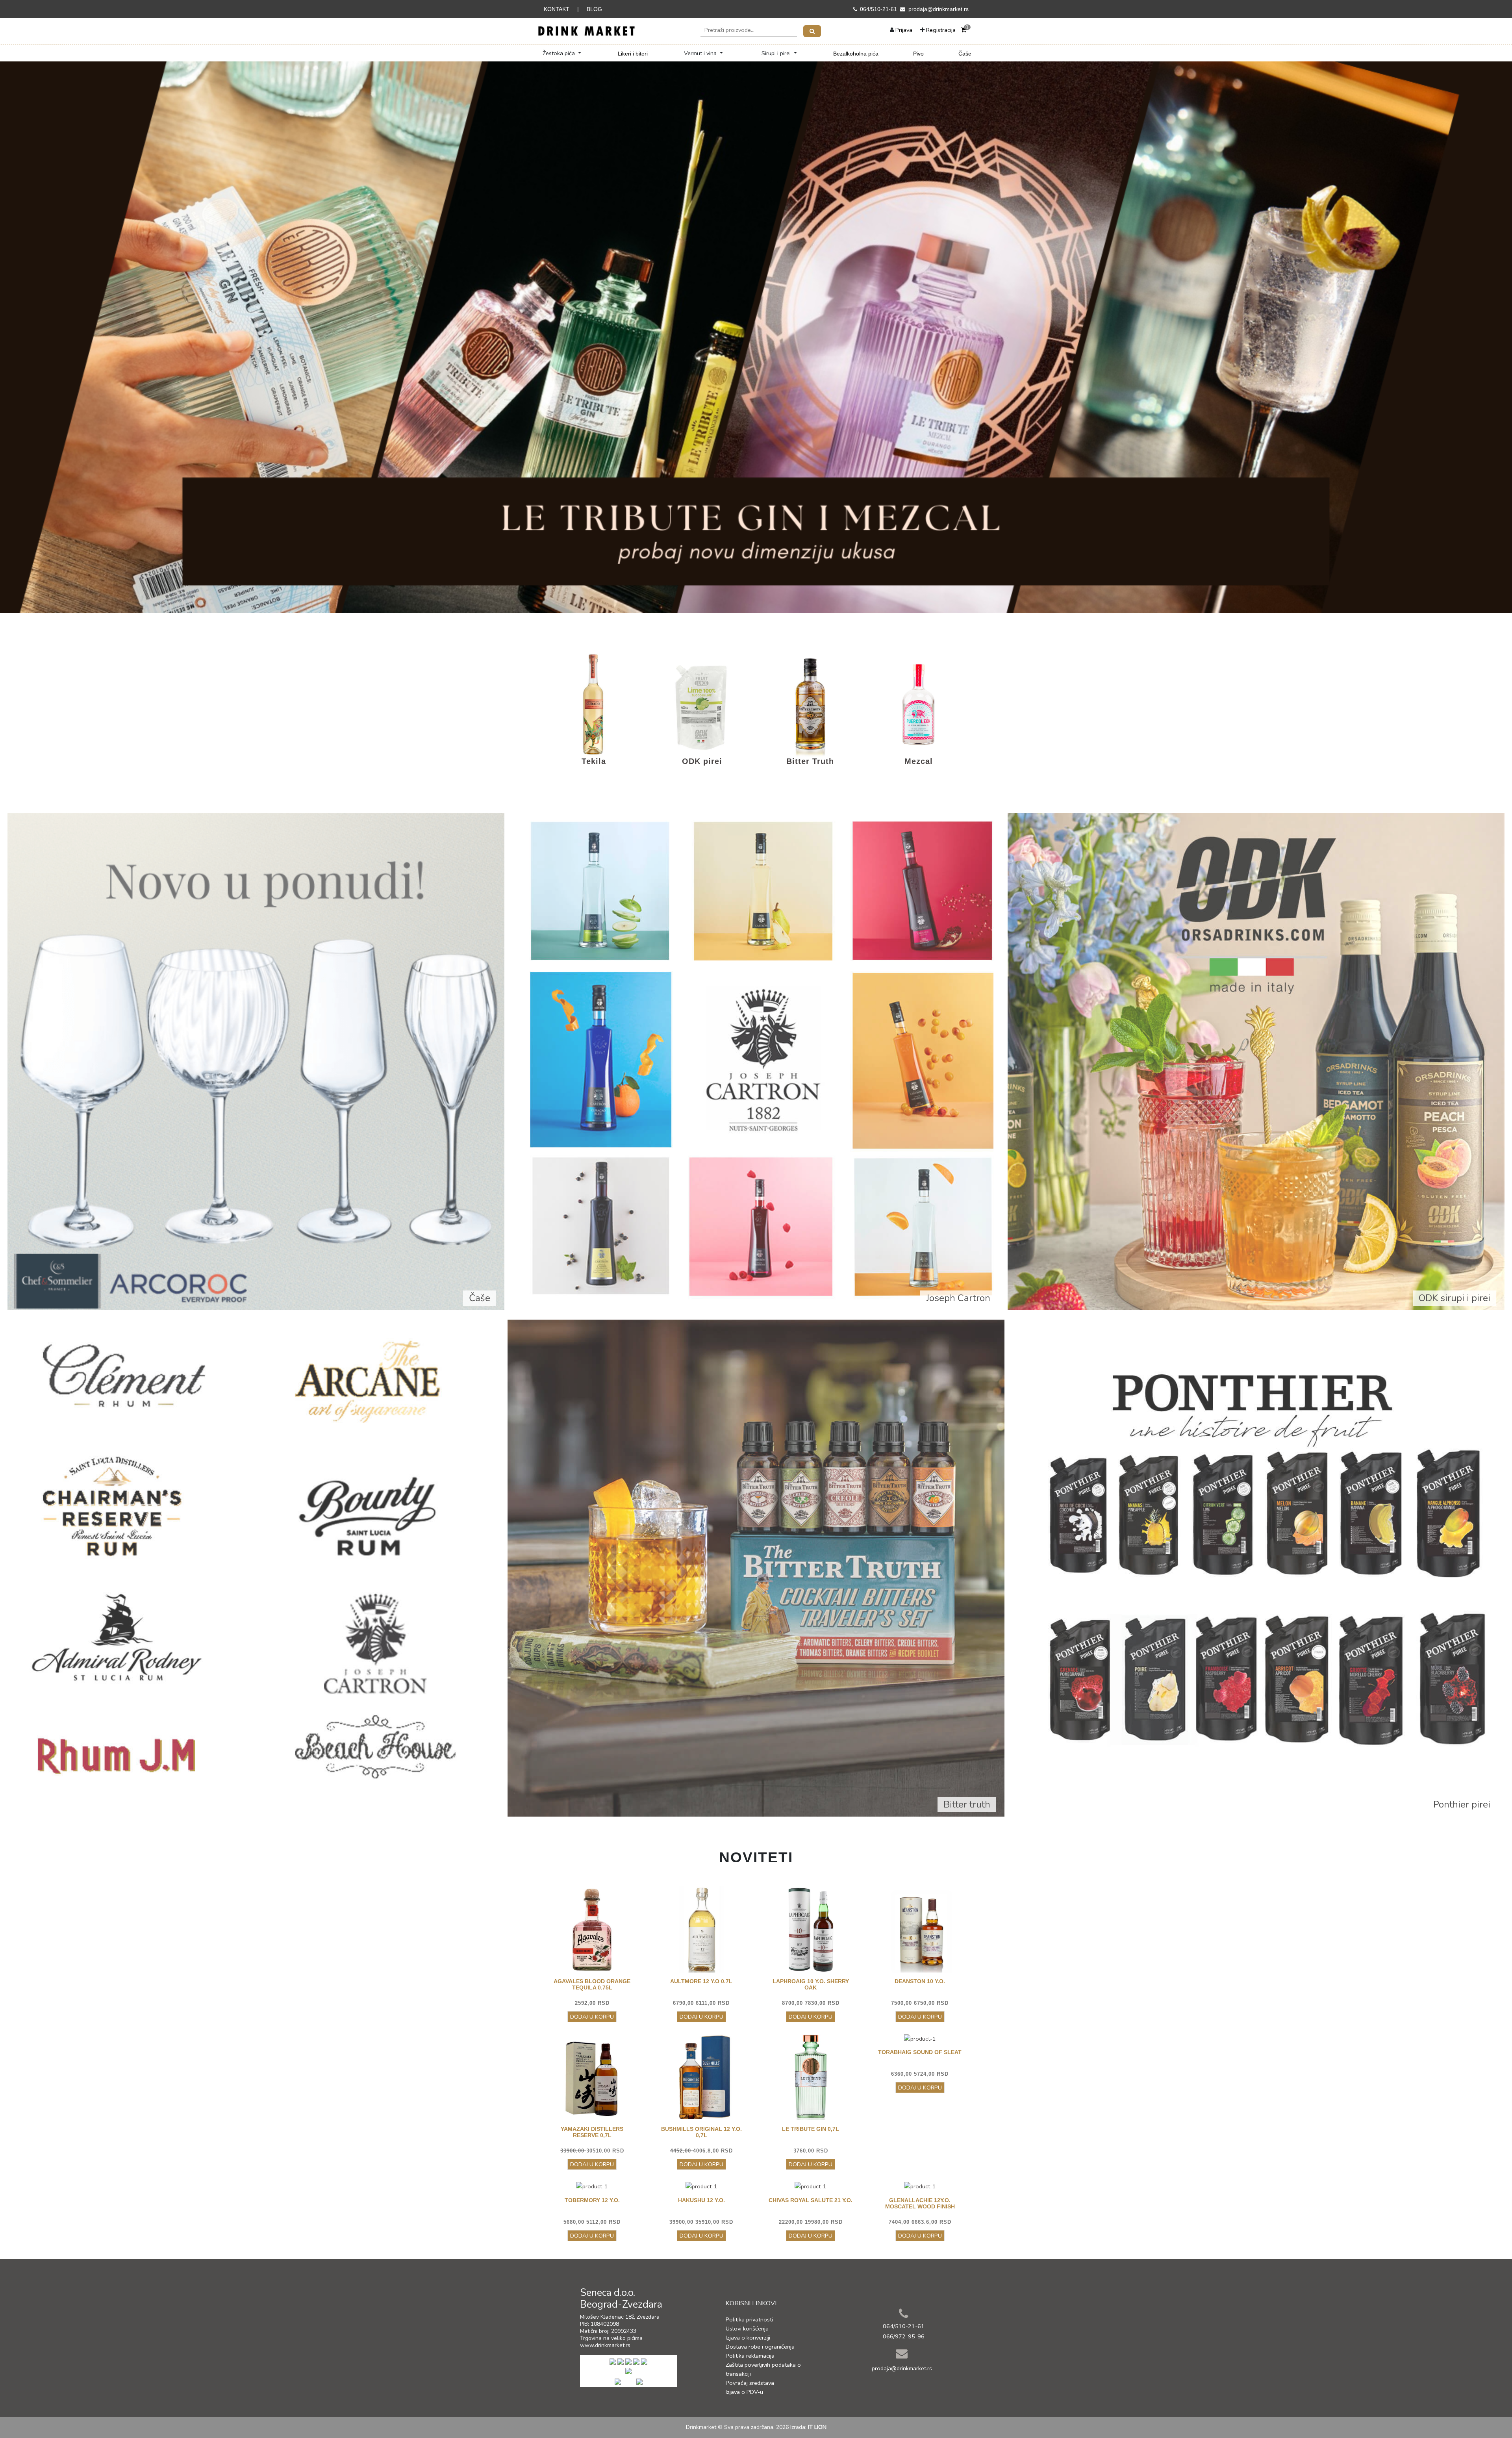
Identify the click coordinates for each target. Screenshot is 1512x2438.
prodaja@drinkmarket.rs (939, 9)
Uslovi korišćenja (747, 2329)
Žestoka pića (560, 53)
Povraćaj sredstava (750, 2383)
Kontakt (557, 9)
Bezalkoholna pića (856, 54)
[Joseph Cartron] (756, 1061)
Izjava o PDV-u (744, 2392)
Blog (594, 9)
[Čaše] (256, 1061)
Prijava (904, 30)
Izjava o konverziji (748, 2338)
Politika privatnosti (749, 2319)
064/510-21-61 (878, 9)
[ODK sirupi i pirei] (1256, 1061)
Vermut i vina (701, 53)
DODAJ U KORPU (592, 2017)
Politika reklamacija (750, 2356)
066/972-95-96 (904, 2336)
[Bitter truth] (756, 1567)
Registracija (941, 30)
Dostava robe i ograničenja (760, 2347)
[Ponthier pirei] (1256, 1567)
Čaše (965, 54)
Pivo (918, 54)
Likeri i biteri (633, 54)
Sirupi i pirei (777, 53)
